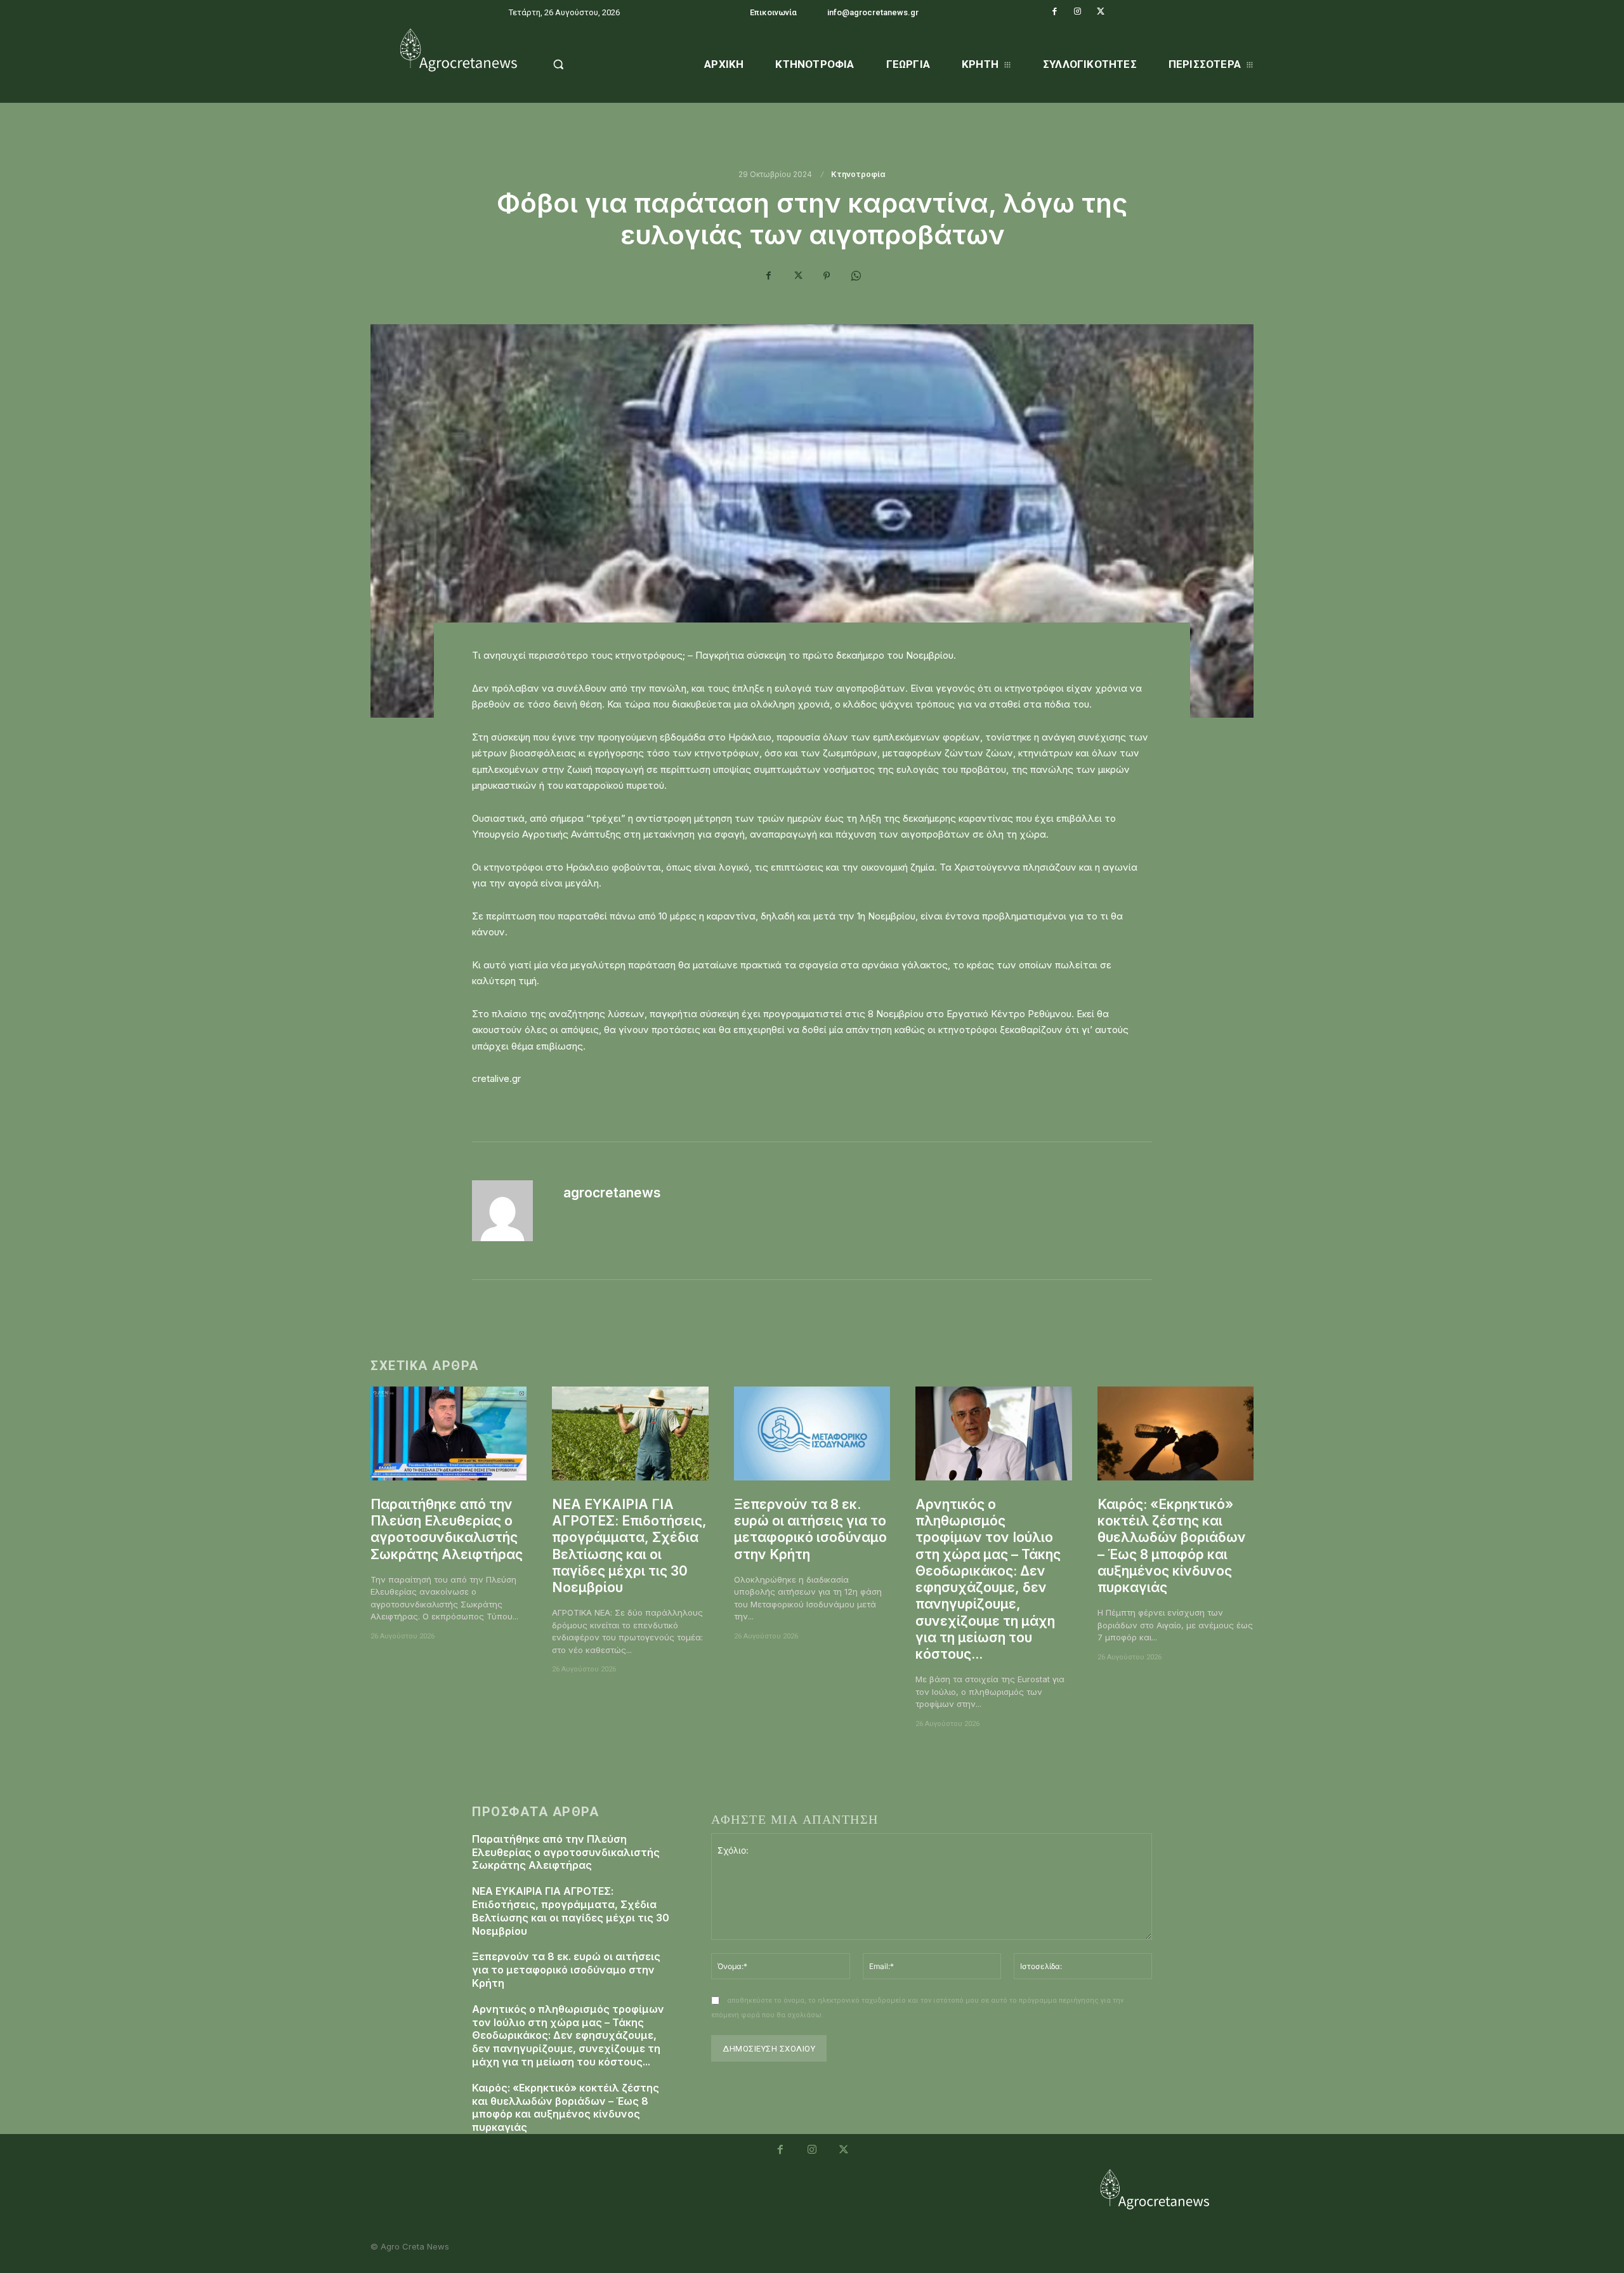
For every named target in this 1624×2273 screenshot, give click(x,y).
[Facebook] (1055, 11)
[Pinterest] (827, 275)
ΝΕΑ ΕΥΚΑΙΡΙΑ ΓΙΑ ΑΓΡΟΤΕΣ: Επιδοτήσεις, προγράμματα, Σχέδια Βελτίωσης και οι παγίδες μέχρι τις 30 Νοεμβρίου (571, 1911)
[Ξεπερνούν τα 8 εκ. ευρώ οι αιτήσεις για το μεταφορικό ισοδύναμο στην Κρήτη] (812, 1433)
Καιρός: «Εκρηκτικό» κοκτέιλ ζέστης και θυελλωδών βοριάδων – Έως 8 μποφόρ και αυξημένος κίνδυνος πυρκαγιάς (566, 2107)
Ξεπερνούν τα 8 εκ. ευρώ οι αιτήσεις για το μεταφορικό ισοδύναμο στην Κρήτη (810, 1529)
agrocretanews (612, 1193)
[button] (591, 64)
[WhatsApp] (856, 275)
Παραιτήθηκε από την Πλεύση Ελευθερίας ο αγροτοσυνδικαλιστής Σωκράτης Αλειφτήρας (447, 1529)
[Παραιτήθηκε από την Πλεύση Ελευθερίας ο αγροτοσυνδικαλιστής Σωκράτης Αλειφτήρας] (449, 1433)
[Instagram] (1078, 11)
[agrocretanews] (510, 1211)
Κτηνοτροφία (858, 175)
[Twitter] (1101, 11)
